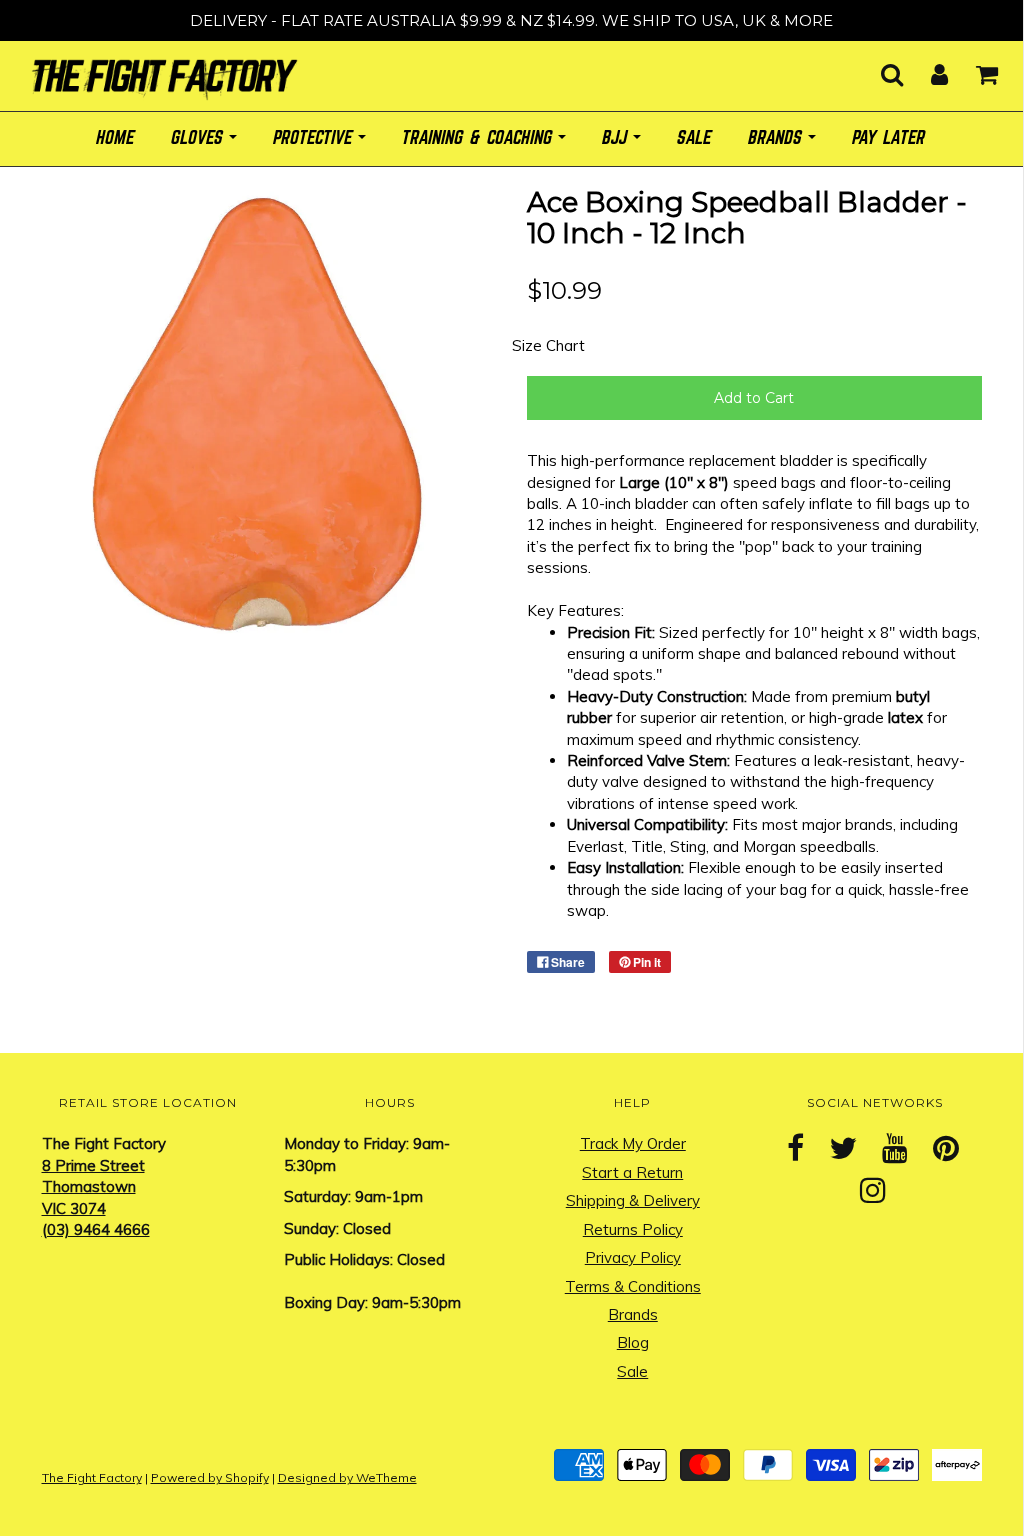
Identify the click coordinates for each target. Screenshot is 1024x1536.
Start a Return (632, 1172)
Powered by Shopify (210, 1477)
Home (116, 138)
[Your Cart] (974, 68)
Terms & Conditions (633, 1286)
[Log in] (927, 68)
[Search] (879, 68)
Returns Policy (633, 1229)
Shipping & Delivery (633, 1200)
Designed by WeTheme (347, 1477)
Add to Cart (754, 398)
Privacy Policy (633, 1257)
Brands (633, 1314)
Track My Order (633, 1143)
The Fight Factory (92, 1477)
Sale (632, 1371)
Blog (633, 1342)
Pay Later (889, 138)
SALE (695, 138)
